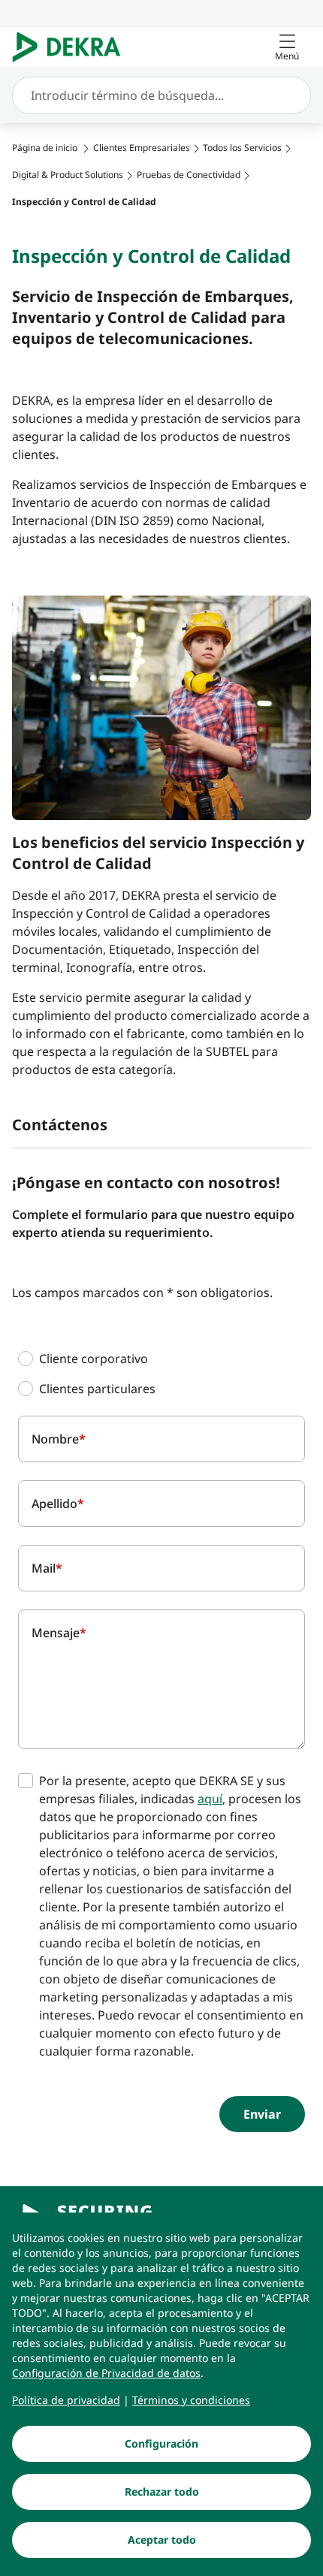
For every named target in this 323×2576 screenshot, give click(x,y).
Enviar (262, 2114)
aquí (210, 1799)
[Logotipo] (72, 47)
